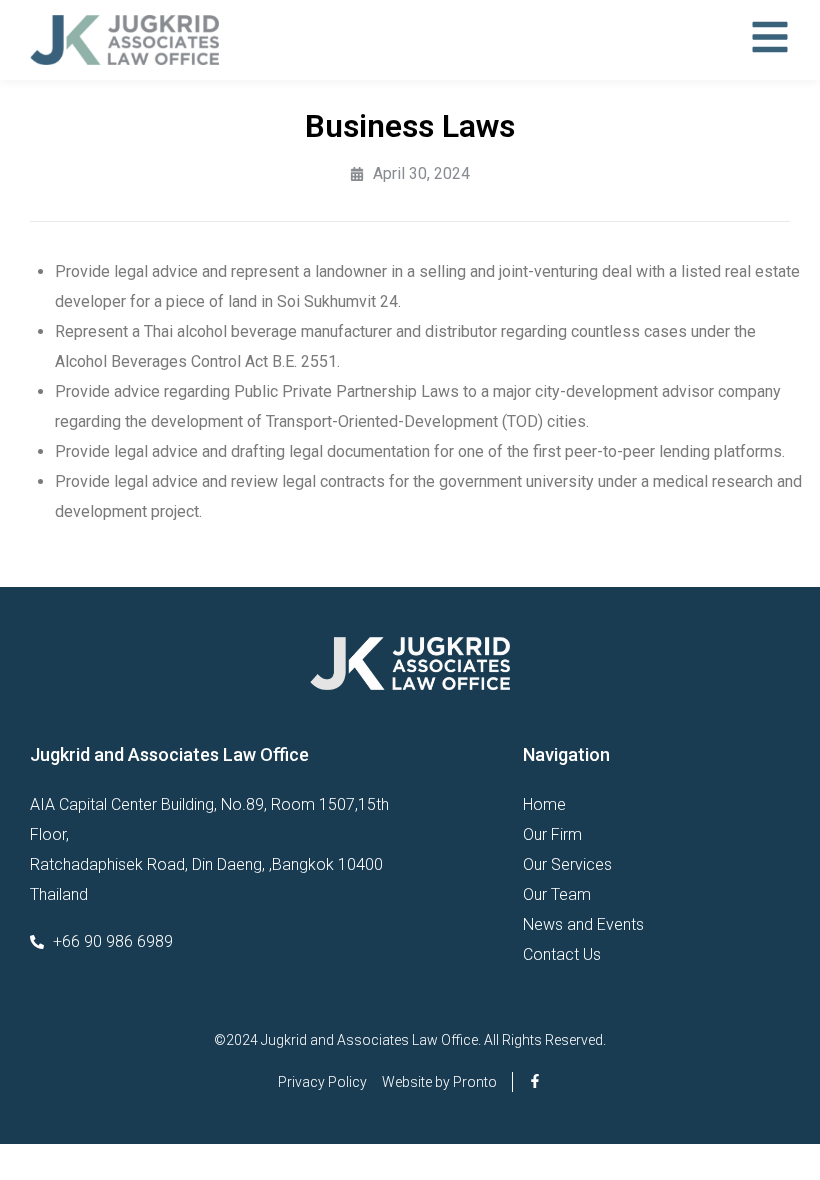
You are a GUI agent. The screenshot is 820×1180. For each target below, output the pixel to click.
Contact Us (562, 954)
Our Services (567, 864)
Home (544, 804)
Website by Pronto (439, 1082)
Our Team (557, 894)
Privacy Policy (322, 1082)
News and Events (583, 924)
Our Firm (552, 834)
